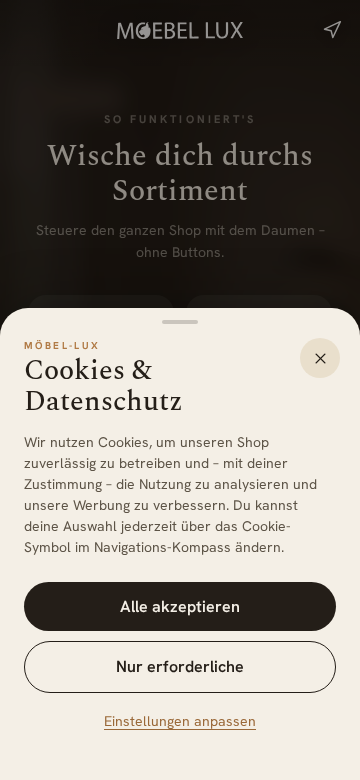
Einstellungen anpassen (180, 721)
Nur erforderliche (180, 666)
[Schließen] (320, 358)
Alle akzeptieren (180, 606)
